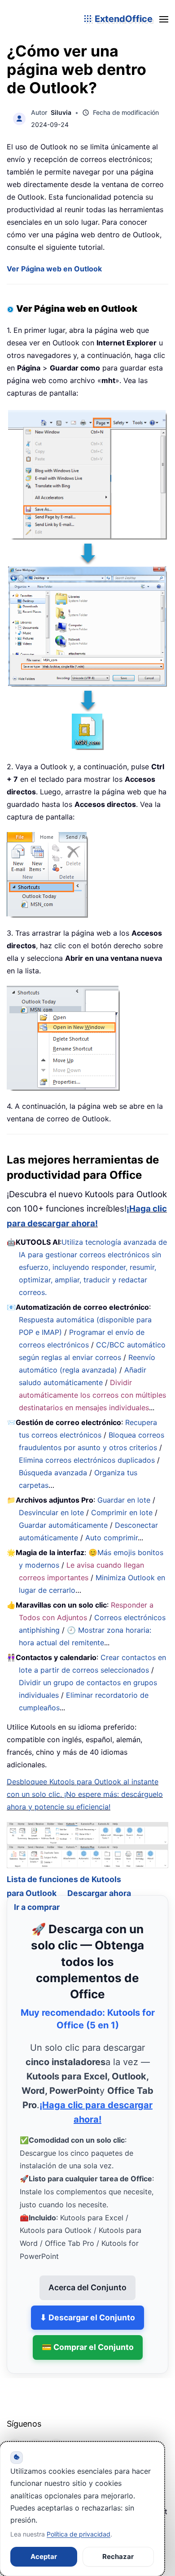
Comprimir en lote (122, 1512)
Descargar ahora (99, 1882)
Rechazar (118, 2556)
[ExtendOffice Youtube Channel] (56, 2435)
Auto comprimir (112, 1538)
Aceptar (44, 2556)
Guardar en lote (124, 1500)
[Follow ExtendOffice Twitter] (35, 2435)
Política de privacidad (79, 2534)
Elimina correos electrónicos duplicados (87, 1460)
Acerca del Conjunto (87, 2276)
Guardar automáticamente (63, 1525)
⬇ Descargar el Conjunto (87, 2306)
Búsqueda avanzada (53, 1473)
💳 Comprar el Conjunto (88, 2336)
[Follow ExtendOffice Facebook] (15, 2435)
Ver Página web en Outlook (54, 269)
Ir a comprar (37, 1895)
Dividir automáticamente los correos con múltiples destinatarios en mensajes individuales (92, 1395)
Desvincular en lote (51, 1512)
